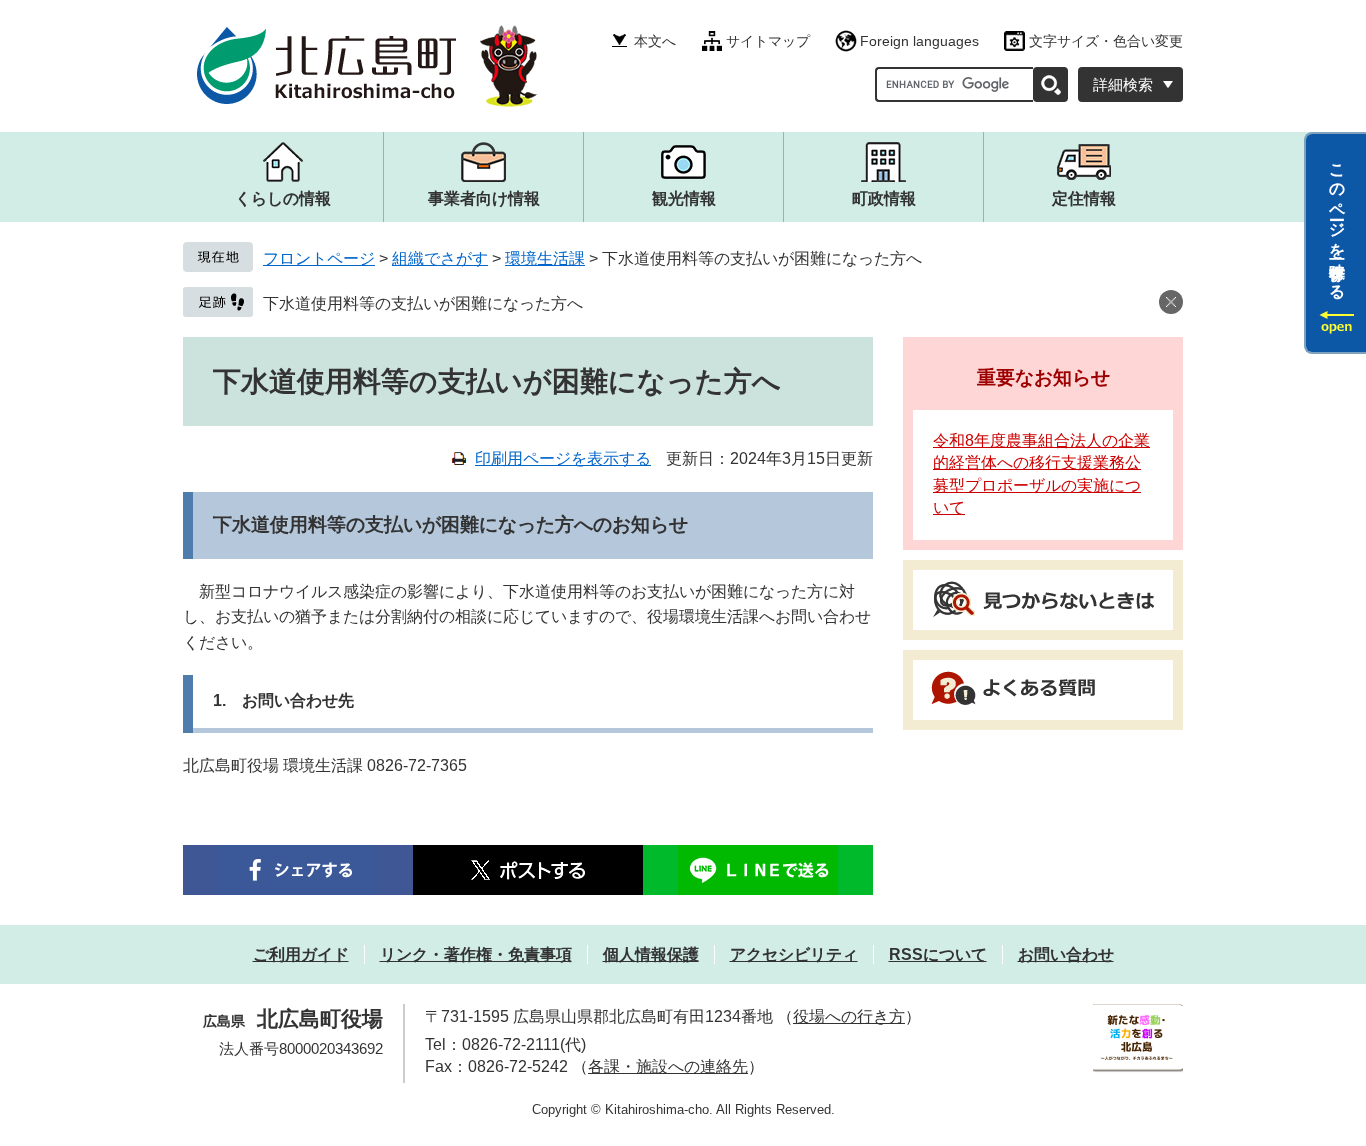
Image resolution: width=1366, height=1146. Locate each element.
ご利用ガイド (301, 954)
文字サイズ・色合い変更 (1106, 41)
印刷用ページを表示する (563, 458)
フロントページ (319, 258)
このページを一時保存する (1337, 223)
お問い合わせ (1066, 954)
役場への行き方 (849, 1016)
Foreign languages (919, 41)
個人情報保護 (651, 954)
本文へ (655, 41)
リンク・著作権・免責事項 (476, 954)
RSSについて (938, 954)
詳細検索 (1123, 84)
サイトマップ (768, 41)
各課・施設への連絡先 (668, 1066)
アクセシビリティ (794, 954)
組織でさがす (440, 258)
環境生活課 (545, 258)
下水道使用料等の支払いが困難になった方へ (423, 303)
